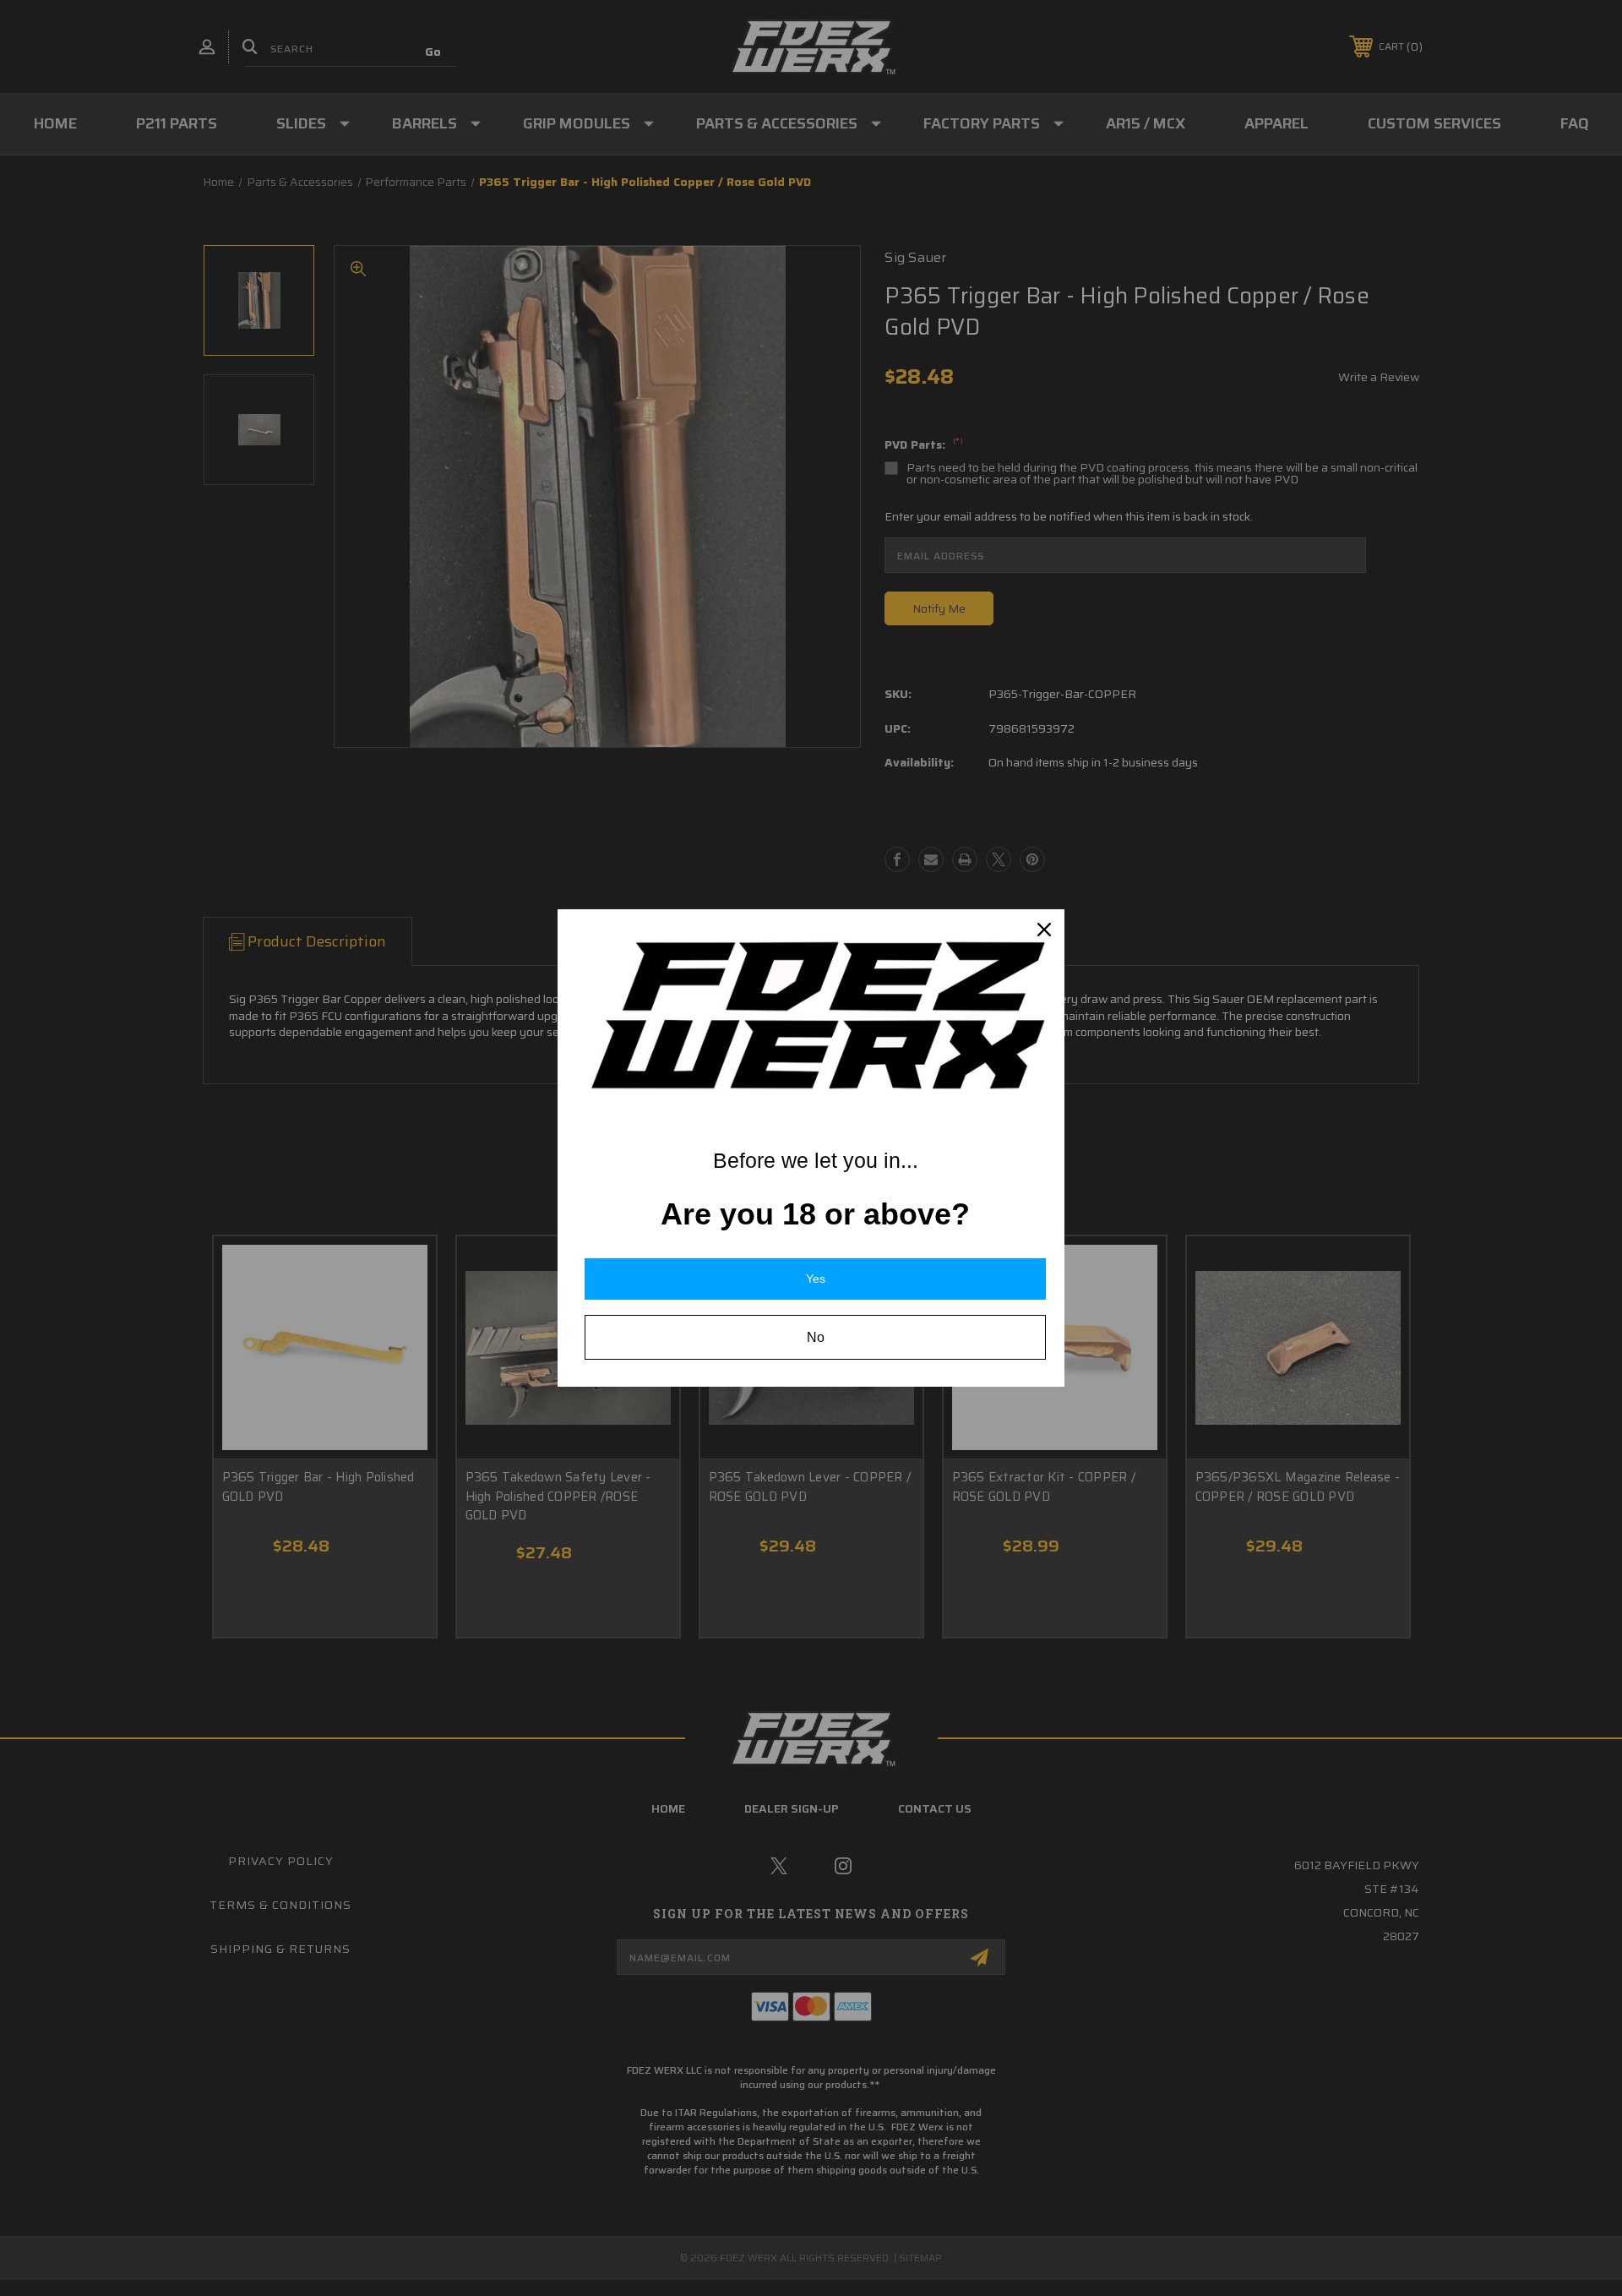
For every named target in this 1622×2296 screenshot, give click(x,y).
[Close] (1044, 930)
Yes (816, 1279)
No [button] (816, 1337)
